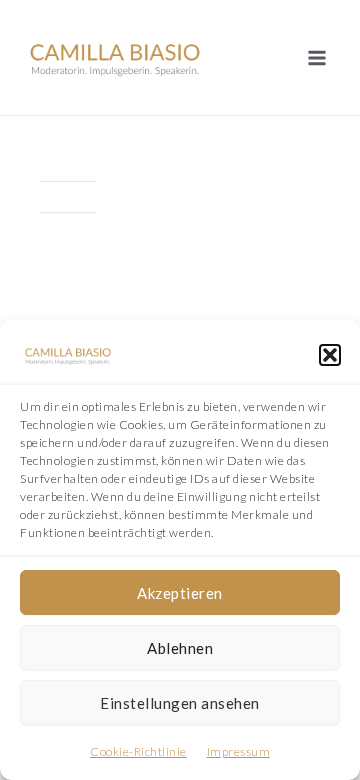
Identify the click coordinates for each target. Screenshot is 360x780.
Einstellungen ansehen (180, 703)
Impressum (239, 751)
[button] (330, 355)
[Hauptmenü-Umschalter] (316, 57)
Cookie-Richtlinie (138, 751)
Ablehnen (180, 648)
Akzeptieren (180, 593)
